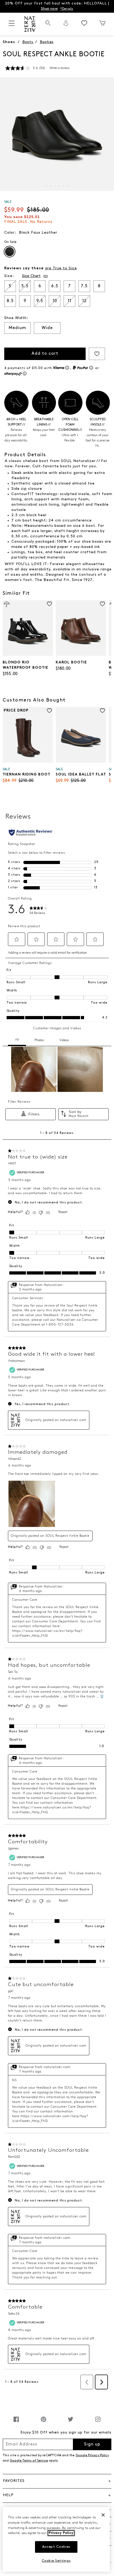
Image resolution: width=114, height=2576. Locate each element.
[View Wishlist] (84, 23)
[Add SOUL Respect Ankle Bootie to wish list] (97, 354)
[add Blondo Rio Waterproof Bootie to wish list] (49, 604)
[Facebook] (16, 2422)
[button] (35, 276)
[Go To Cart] (102, 23)
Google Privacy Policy (92, 2455)
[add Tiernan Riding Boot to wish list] (49, 711)
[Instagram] (98, 2422)
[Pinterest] (43, 2422)
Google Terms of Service (29, 2461)
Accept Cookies (56, 2547)
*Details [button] (67, 9)
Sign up (92, 2444)
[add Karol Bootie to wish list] (102, 604)
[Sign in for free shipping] (66, 23)
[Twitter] (71, 2422)
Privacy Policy (61, 2533)
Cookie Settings (56, 2561)
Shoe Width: (16, 318)
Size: (9, 276)
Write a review (60, 68)
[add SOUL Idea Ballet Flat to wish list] (102, 711)
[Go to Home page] (30, 24)
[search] (48, 26)
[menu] (12, 26)
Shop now (49, 9)
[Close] (103, 2515)
